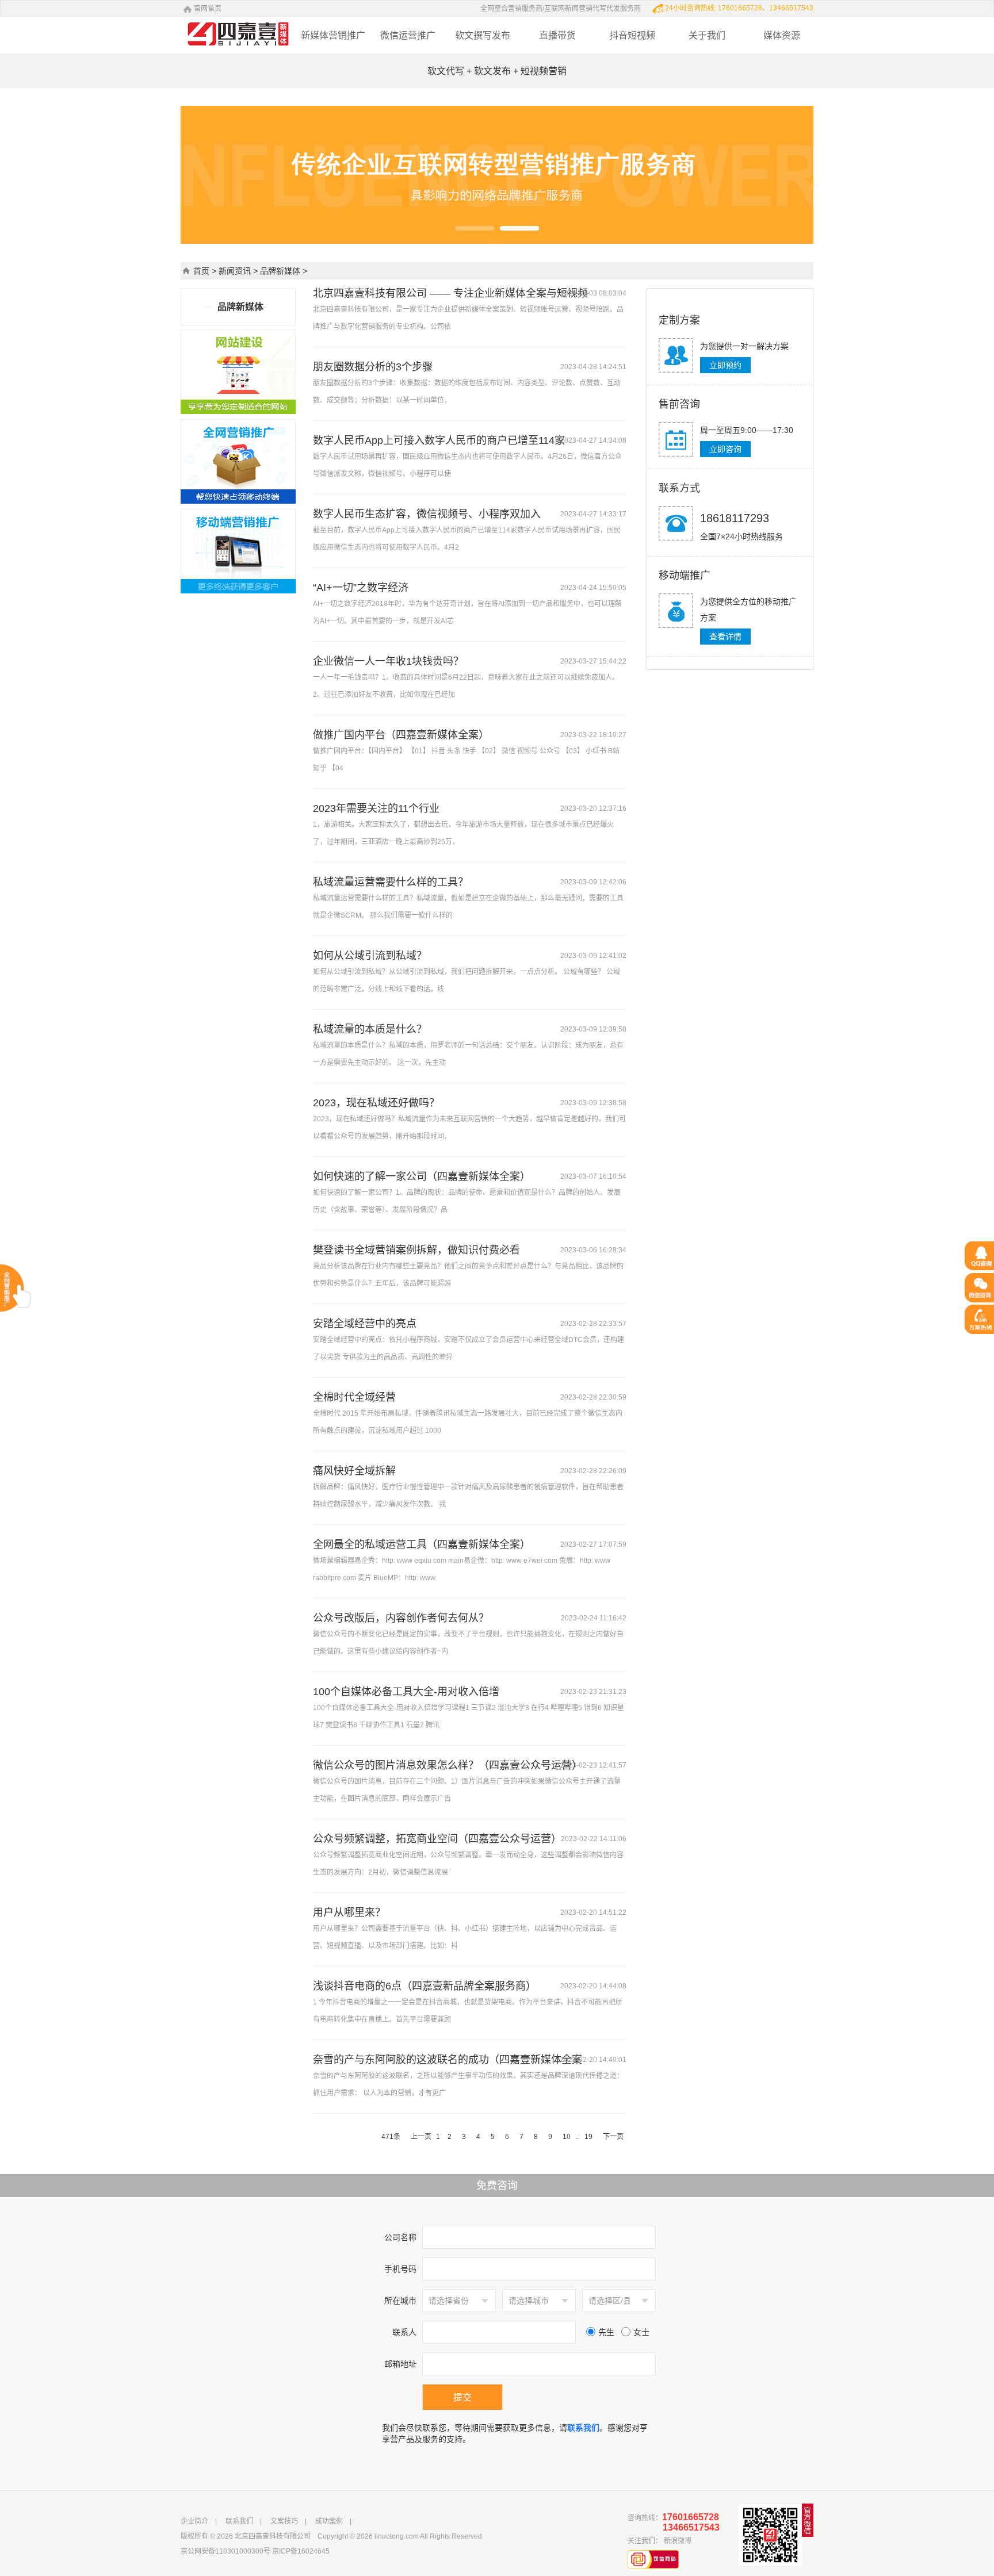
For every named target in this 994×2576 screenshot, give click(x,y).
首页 (201, 271)
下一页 (613, 2137)
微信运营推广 (408, 35)
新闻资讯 (235, 271)
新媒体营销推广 (333, 35)
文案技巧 (284, 2521)
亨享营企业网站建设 (217, 23)
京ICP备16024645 (301, 2551)
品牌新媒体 (280, 271)
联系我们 (239, 2521)
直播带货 (557, 35)
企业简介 (194, 2521)
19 (588, 2137)
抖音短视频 (632, 35)
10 (567, 2137)
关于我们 (707, 35)
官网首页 (208, 9)
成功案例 (329, 2521)
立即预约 (725, 365)
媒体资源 (782, 35)
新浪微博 (678, 2541)
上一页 (421, 2137)
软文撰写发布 (483, 35)
